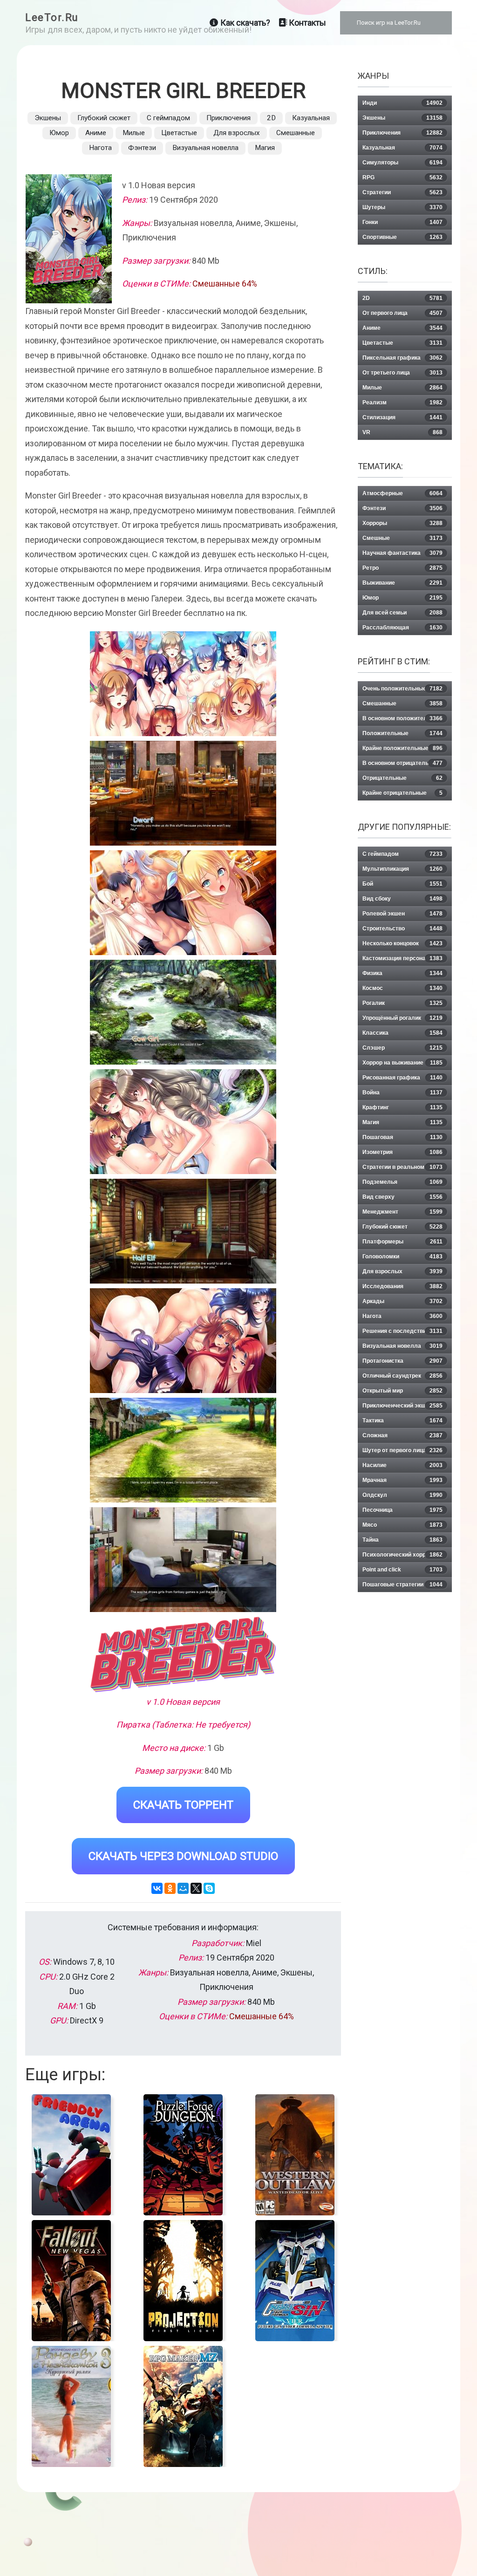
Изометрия (402, 1152)
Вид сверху (402, 1197)
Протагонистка (402, 1361)
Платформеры (402, 1242)
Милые (134, 133)
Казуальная (311, 118)
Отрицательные (402, 778)
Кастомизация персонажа (402, 958)
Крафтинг (402, 1107)
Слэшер (402, 1048)
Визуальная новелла (205, 148)
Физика (402, 973)
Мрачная (402, 1480)
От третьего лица (402, 373)
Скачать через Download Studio (183, 1856)
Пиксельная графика (402, 358)
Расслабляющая (402, 628)
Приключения (228, 118)
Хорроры (402, 523)
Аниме (96, 133)
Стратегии (402, 192)
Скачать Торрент (183, 1805)
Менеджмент (402, 1212)
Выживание (402, 583)
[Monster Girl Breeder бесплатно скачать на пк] (183, 684)
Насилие (402, 1465)
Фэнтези (142, 148)
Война (402, 1093)
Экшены (48, 118)
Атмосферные (402, 493)
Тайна (402, 1540)
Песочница (402, 1510)
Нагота (100, 148)
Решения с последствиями (402, 1331)
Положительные (402, 733)
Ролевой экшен (402, 914)
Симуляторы (402, 163)
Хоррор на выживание (402, 1063)
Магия (265, 148)
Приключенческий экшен (402, 1406)
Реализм (402, 403)
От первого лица (402, 313)
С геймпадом (168, 118)
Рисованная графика (402, 1078)
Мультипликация (402, 869)
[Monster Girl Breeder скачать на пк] (183, 903)
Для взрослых (237, 133)
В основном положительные (402, 718)
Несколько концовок (402, 943)
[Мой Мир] (183, 1888)
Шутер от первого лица (402, 1450)
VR (402, 432)
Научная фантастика (402, 553)
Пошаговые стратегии (402, 1585)
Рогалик (402, 1003)
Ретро (402, 568)
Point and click (402, 1570)
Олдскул (402, 1495)
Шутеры (402, 207)
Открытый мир (402, 1391)
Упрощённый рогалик (402, 1018)
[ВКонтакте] (157, 1888)
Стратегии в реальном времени (402, 1169)
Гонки (402, 222)
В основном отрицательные (402, 763)
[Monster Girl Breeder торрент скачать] (183, 793)
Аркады (402, 1301)
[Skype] (209, 1888)
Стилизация (402, 417)
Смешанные (296, 133)
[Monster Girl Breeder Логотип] (183, 1654)
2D (271, 118)
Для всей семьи (402, 613)
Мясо (402, 1525)
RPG (402, 178)
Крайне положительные (402, 748)
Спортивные (402, 237)
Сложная (402, 1435)
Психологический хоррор (402, 1555)
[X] (196, 1888)
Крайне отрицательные (402, 793)
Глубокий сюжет (104, 118)
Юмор (59, 133)
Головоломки (402, 1257)
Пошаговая (402, 1137)
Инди (402, 103)
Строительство (402, 929)
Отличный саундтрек (402, 1376)
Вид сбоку (402, 899)
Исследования (402, 1286)
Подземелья (402, 1182)
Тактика (402, 1421)
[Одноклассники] (170, 1888)
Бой (402, 884)
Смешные (402, 538)
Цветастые (179, 133)
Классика (402, 1033)
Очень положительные (402, 689)
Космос (402, 988)
